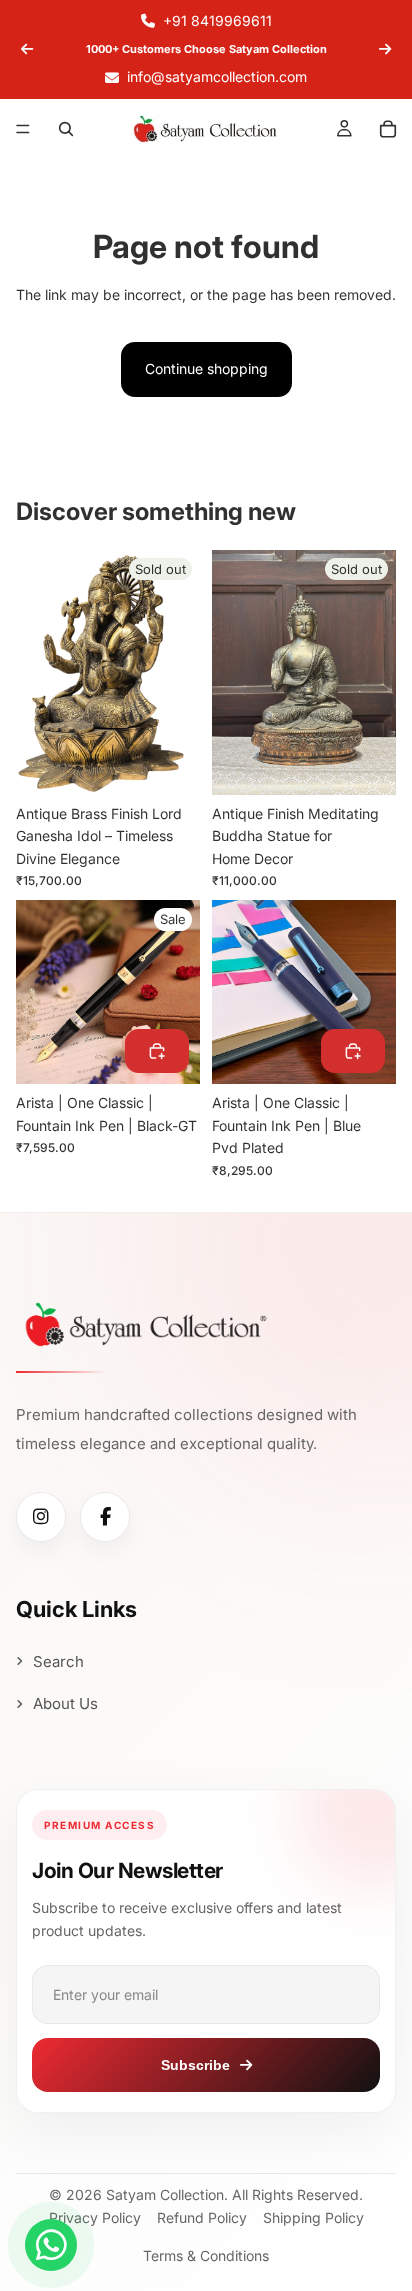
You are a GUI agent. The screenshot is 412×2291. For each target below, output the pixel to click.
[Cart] (388, 129)
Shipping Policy (313, 2217)
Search (58, 1661)
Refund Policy (202, 2217)
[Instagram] (41, 1517)
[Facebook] (105, 1517)
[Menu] (23, 129)
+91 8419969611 (217, 20)
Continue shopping (206, 368)
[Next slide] (385, 49)
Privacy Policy (95, 2217)
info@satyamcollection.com (217, 76)
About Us (65, 1703)
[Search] (66, 129)
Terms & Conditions (206, 2255)
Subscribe (195, 2065)
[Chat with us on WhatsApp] (51, 2245)
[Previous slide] (27, 49)
